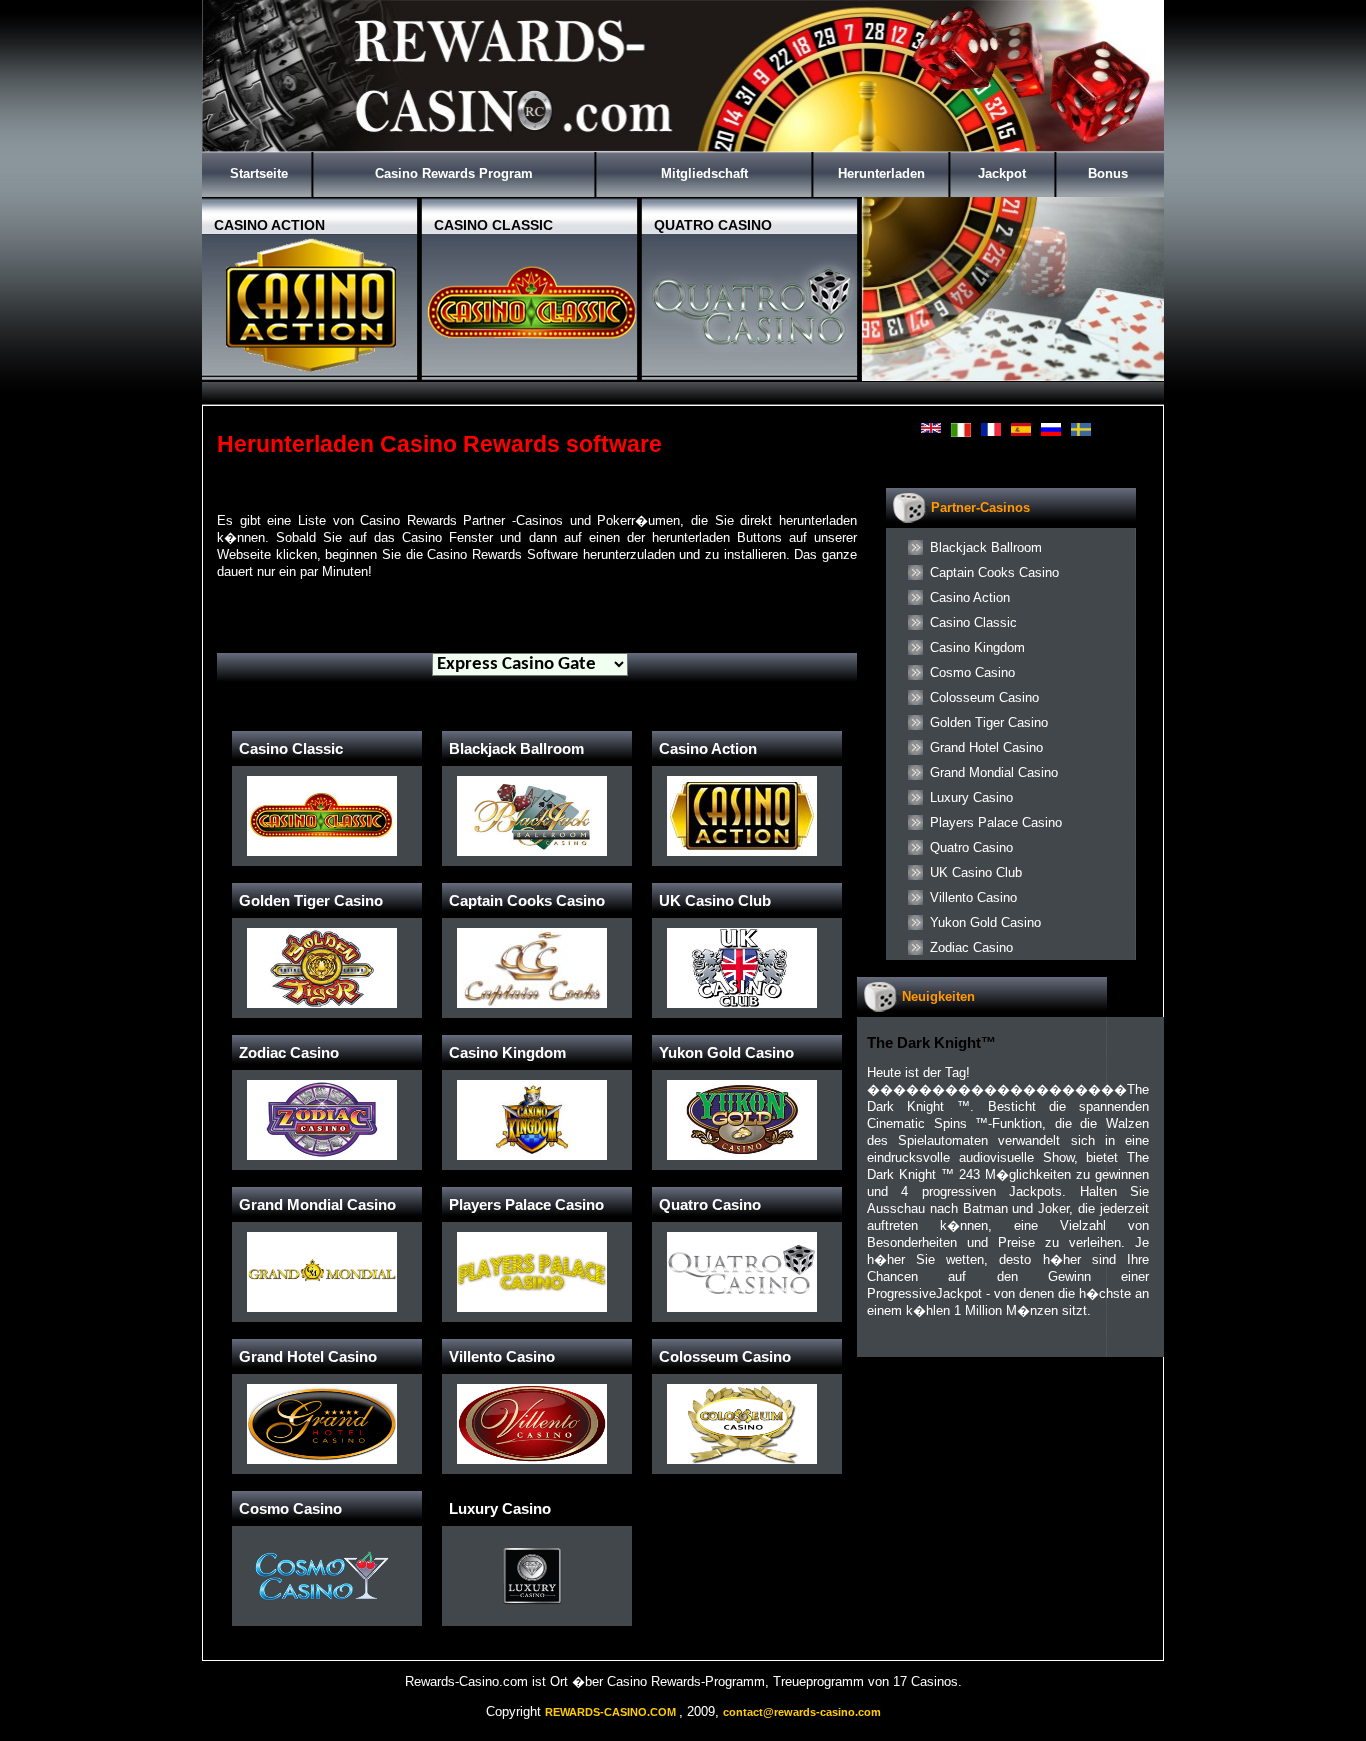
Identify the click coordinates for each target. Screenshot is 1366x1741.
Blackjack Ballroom (986, 547)
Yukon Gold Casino (985, 922)
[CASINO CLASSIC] (532, 372)
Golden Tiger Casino (989, 722)
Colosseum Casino (984, 697)
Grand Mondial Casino (994, 772)
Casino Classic (973, 622)
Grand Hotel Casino (986, 747)
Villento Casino (973, 897)
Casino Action (970, 597)
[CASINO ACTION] (312, 372)
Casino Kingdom (977, 647)
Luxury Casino (971, 797)
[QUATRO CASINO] (752, 372)
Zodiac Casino (971, 947)
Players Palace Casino (996, 822)
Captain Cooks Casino (994, 572)
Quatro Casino (971, 847)
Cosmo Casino (972, 672)
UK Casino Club (976, 872)
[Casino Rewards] (683, 147)
